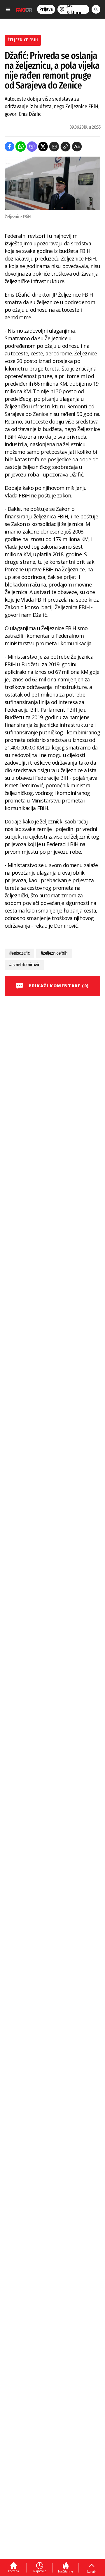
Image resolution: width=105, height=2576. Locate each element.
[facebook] (9, 147)
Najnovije (40, 2571)
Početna (14, 2571)
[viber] (32, 147)
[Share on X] (43, 147)
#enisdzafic (19, 953)
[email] (54, 147)
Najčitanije (65, 2571)
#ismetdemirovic (24, 965)
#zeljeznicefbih (54, 953)
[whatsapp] (21, 147)
